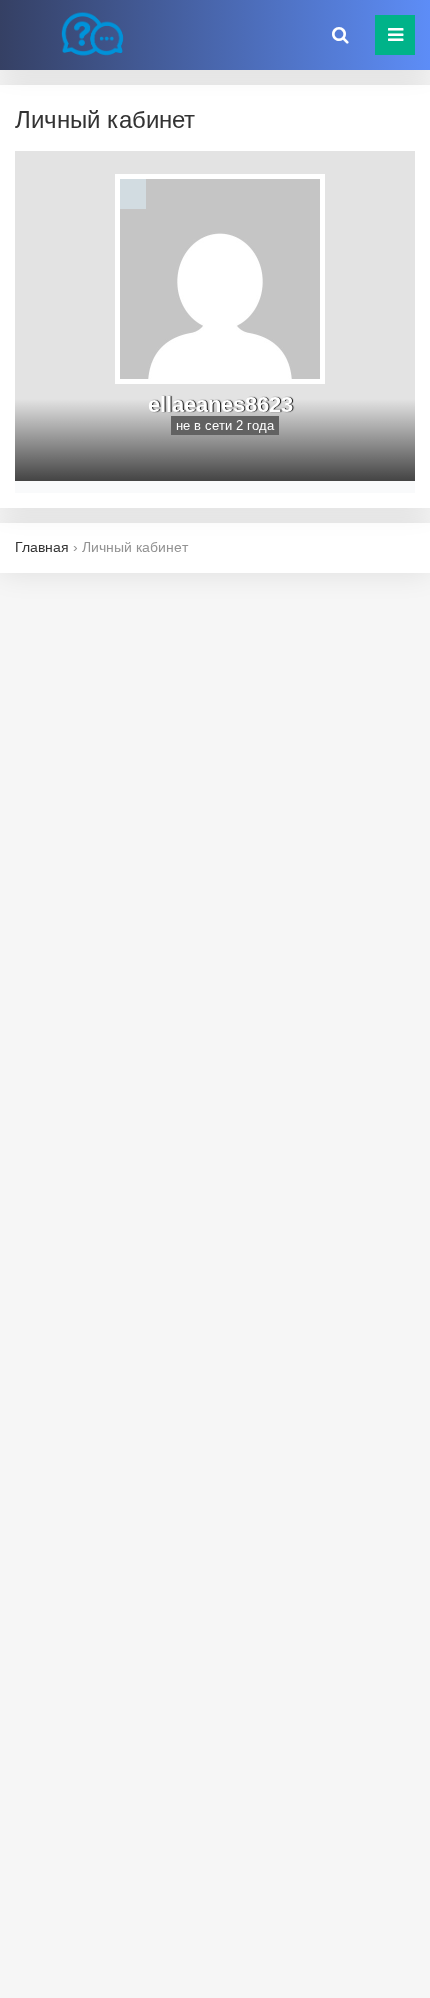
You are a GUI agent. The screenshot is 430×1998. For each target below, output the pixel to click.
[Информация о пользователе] (133, 194)
